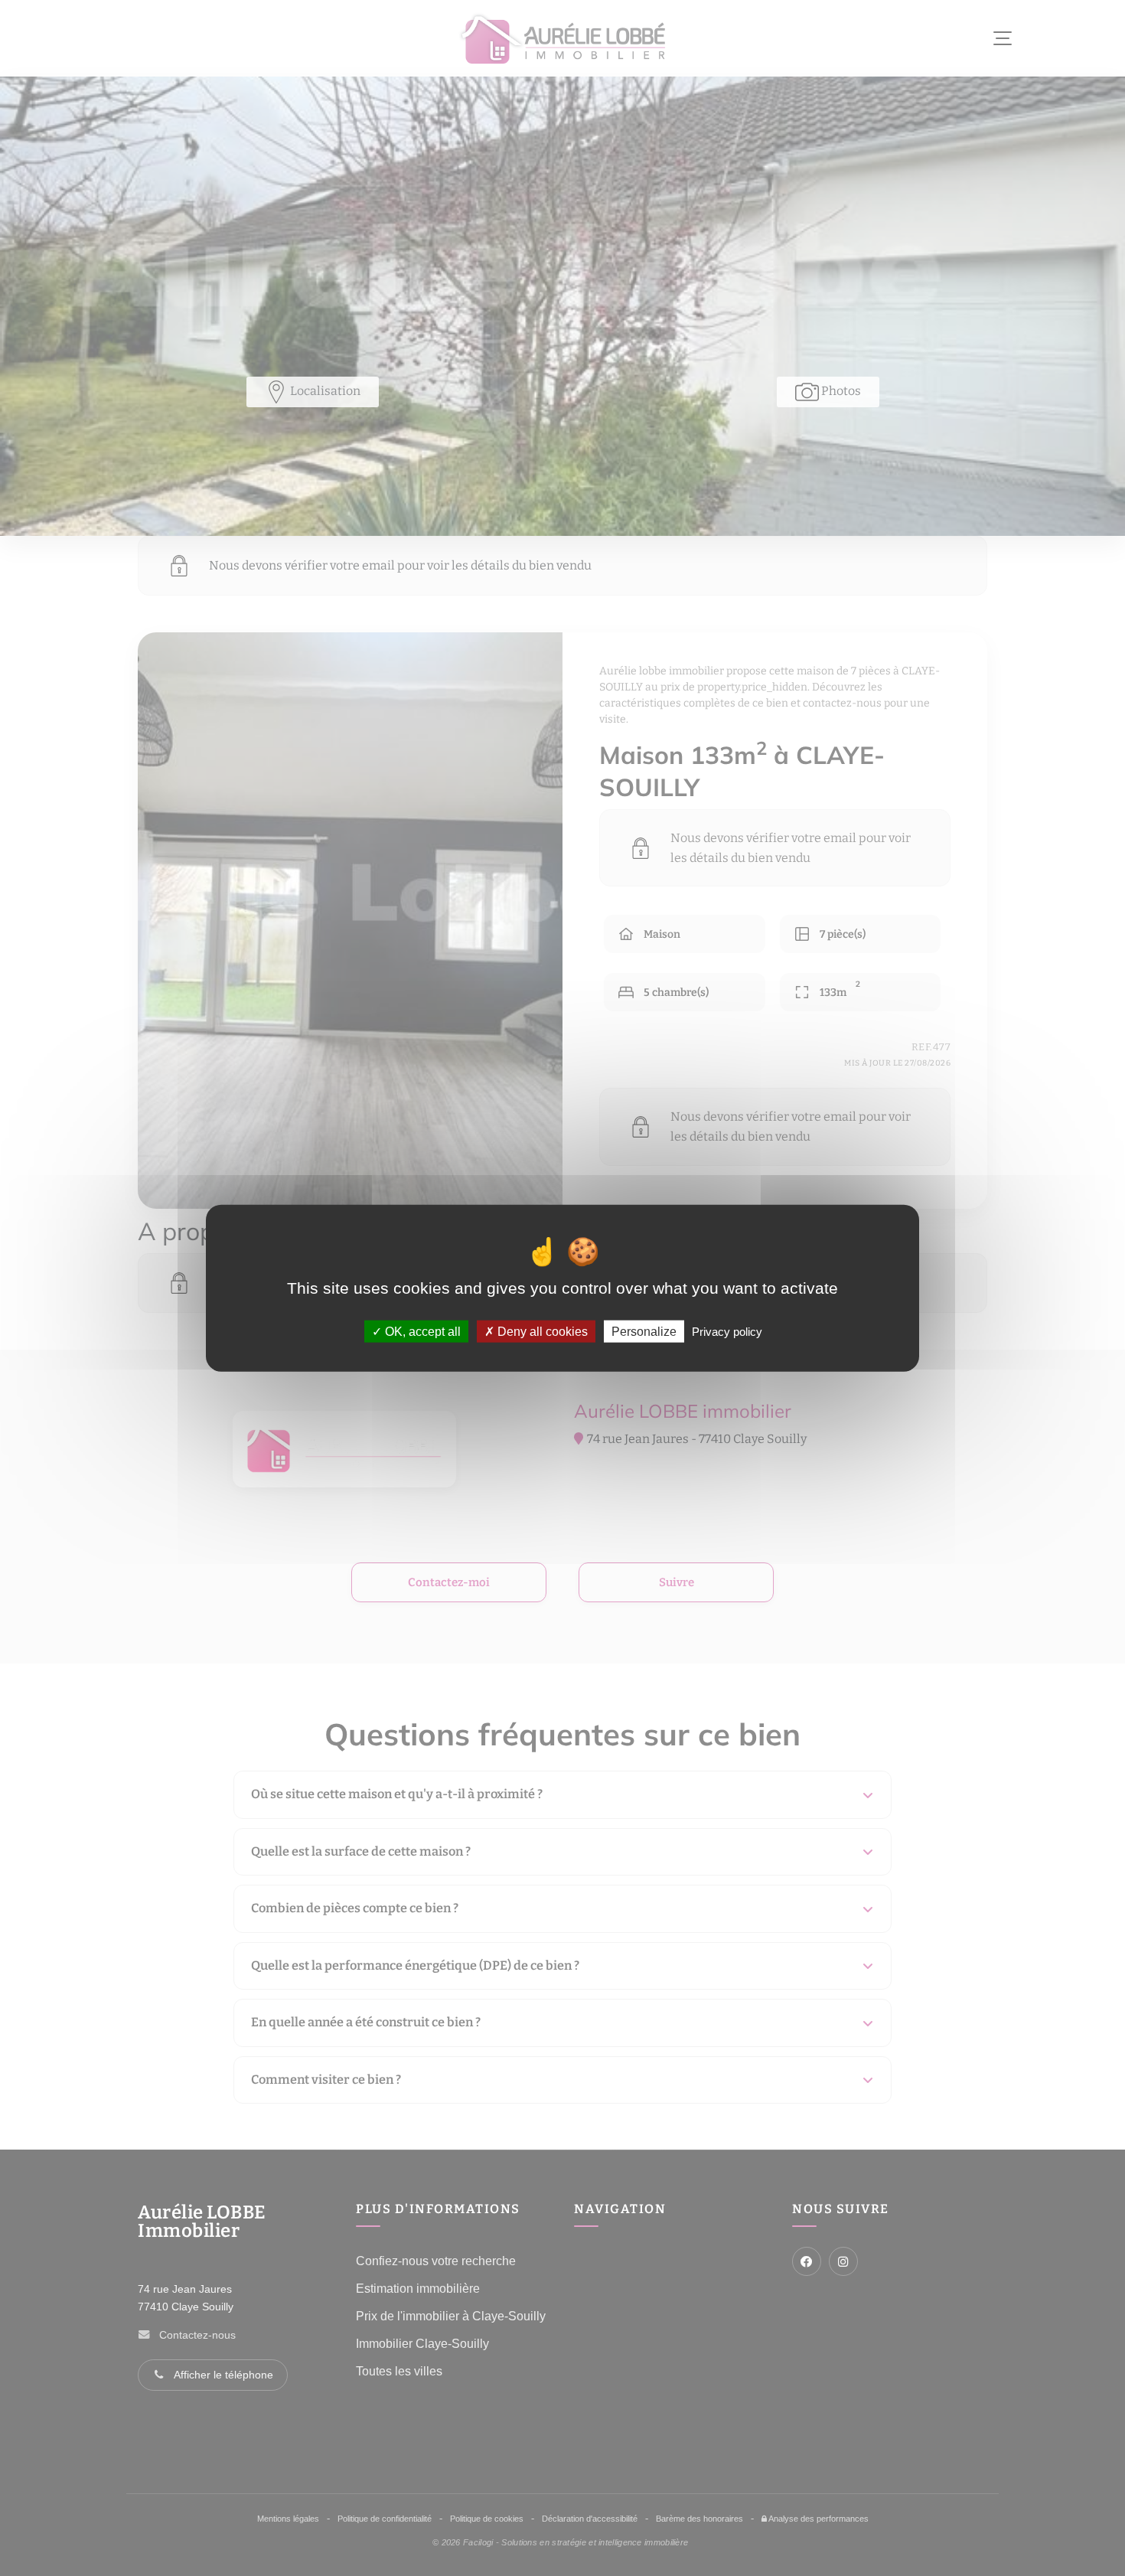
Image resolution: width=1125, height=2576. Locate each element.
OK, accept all (421, 1332)
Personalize (644, 1332)
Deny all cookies (541, 1332)
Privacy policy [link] (727, 1332)
